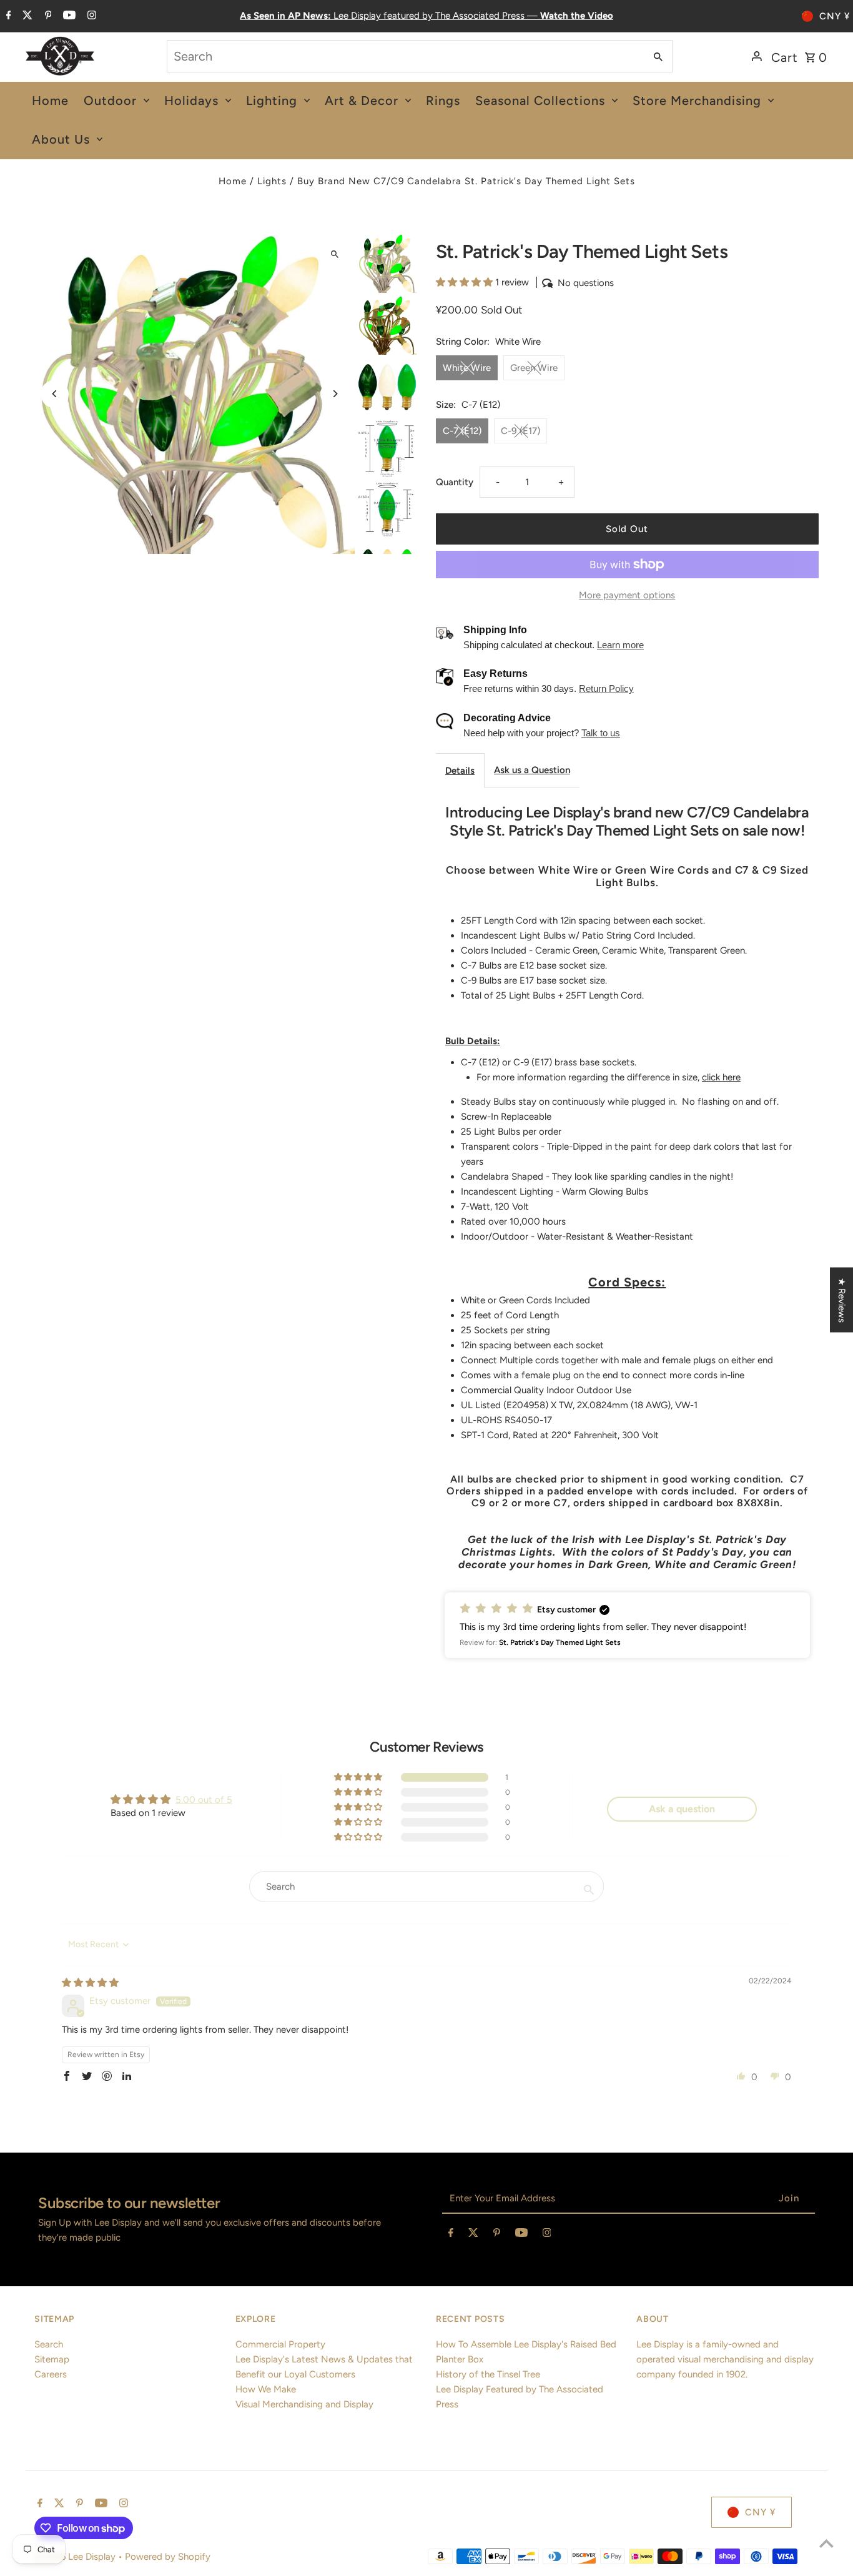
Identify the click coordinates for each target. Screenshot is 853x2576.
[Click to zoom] (334, 254)
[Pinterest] (47, 16)
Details (460, 771)
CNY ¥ (835, 16)
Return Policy (606, 688)
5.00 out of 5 (204, 1800)
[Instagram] (90, 16)
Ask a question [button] (682, 1809)
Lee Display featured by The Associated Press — (426, 16)
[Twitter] (26, 16)
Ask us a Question (532, 770)
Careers (51, 2374)
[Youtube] (68, 16)
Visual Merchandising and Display (304, 2404)
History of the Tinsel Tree (488, 2374)
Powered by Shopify (168, 2557)
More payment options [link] (627, 595)
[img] (90, 1983)
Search (49, 2344)
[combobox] (405, 56)
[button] (466, 282)
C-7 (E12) (462, 431)
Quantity (455, 482)
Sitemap (52, 2359)
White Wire (467, 368)
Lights (272, 181)
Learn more (620, 645)
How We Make (266, 2389)
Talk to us (601, 733)
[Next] (334, 394)
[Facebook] (7, 16)
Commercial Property (280, 2344)
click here (721, 1077)
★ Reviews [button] (842, 1300)
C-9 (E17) (520, 431)
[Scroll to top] (826, 2543)
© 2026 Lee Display (76, 2557)
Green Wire (534, 368)
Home (233, 181)
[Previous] (55, 394)
